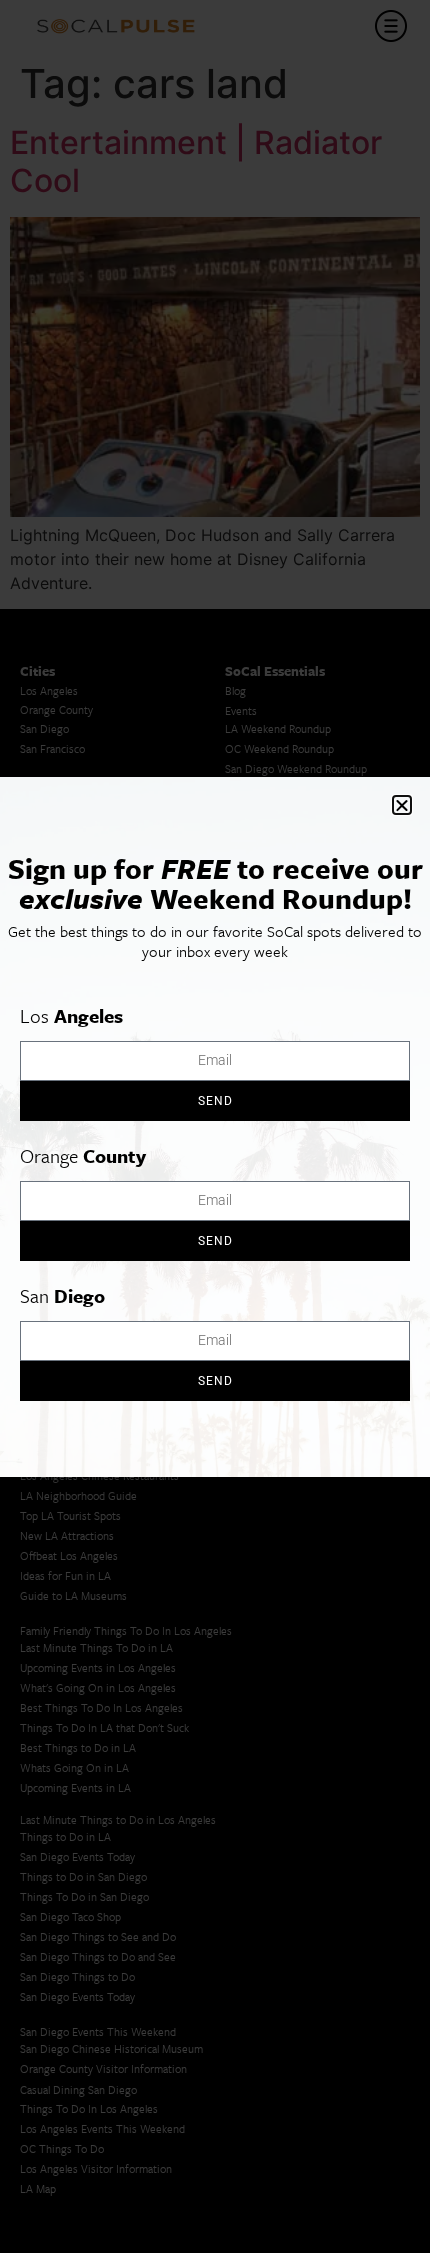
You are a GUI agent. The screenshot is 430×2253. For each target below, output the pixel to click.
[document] (215, 1126)
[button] (402, 805)
